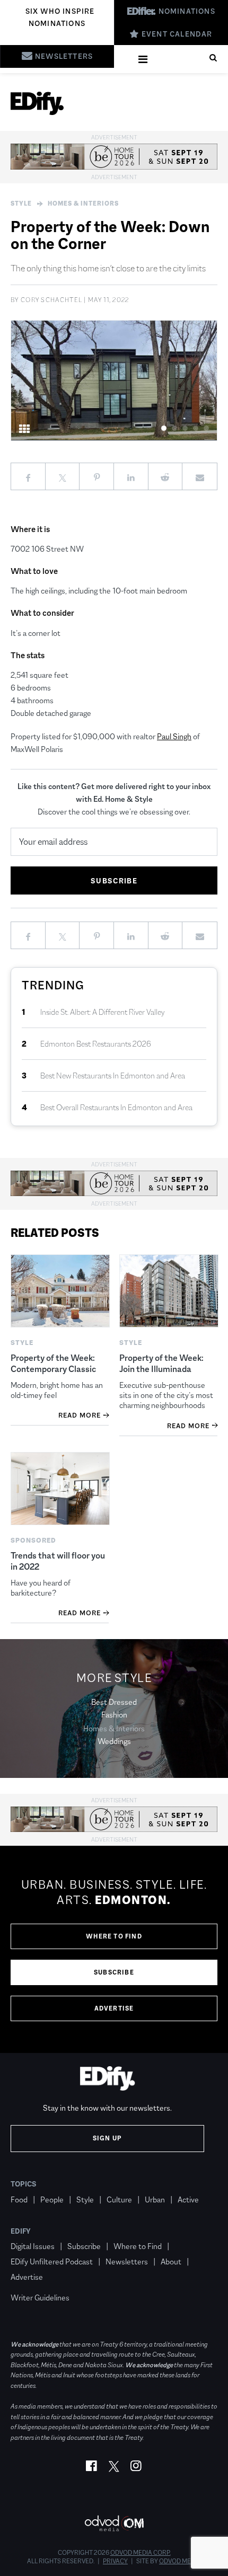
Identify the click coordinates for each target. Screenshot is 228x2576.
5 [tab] (207, 428)
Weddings (114, 1741)
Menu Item (30, 2282)
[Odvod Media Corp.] (114, 2523)
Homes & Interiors (83, 203)
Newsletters (127, 2261)
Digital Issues (33, 2246)
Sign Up (107, 2138)
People (52, 2199)
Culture (119, 2199)
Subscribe (114, 1972)
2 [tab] (175, 428)
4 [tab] (196, 428)
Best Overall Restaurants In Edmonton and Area (116, 1107)
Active (188, 2199)
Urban (155, 2199)
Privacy (115, 2561)
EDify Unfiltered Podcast (52, 2261)
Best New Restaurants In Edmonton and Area (113, 1075)
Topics (24, 2184)
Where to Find (114, 1936)
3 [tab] (185, 428)
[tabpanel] (114, 380)
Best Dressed (114, 1702)
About (171, 2261)
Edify (21, 2231)
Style (21, 203)
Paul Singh (174, 736)
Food (19, 2199)
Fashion (114, 1715)
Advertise (114, 2008)
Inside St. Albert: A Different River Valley (103, 1012)
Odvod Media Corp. (141, 2553)
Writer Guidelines (40, 2298)
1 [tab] (164, 428)
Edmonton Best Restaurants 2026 (96, 1044)
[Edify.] (37, 103)
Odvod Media (180, 2561)
